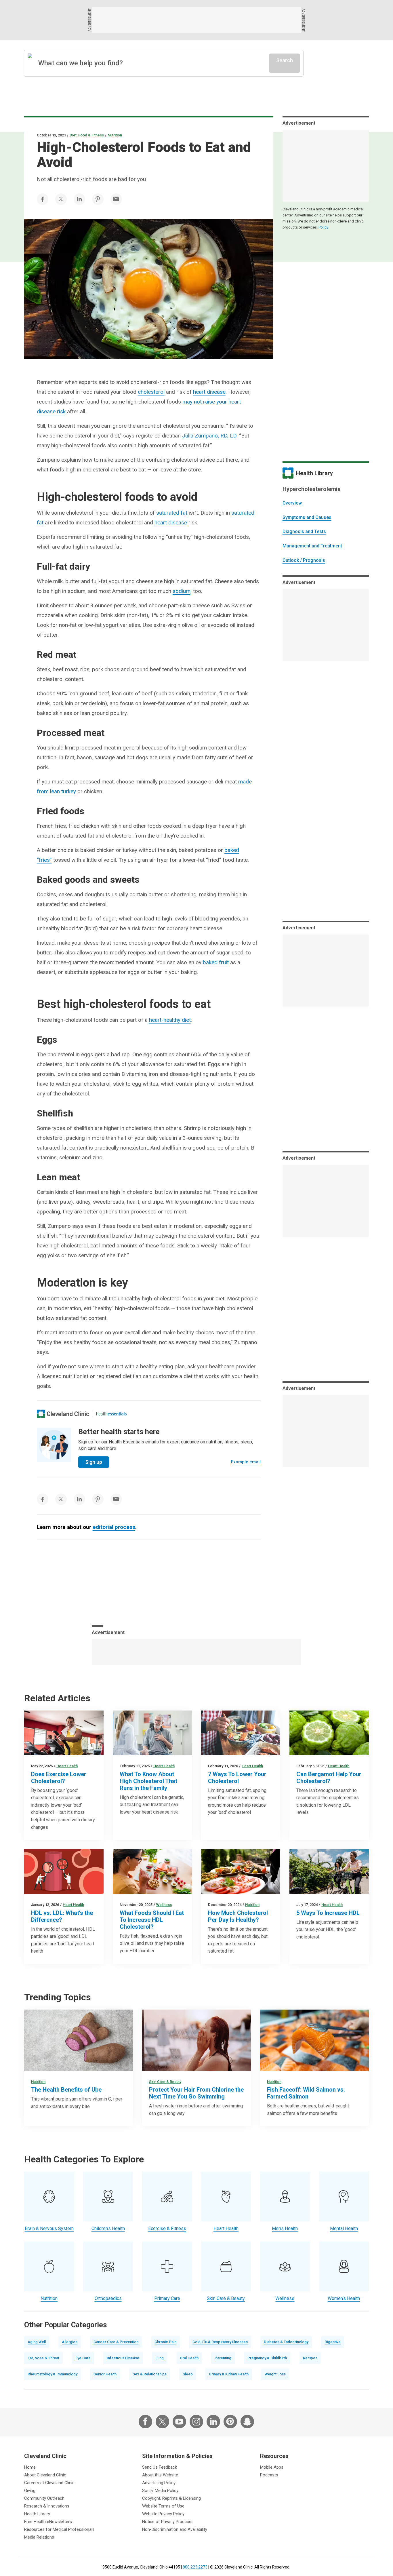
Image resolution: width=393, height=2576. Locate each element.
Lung (160, 2358)
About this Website (160, 2475)
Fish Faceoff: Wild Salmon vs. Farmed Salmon (306, 2093)
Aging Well (37, 2342)
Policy (323, 227)
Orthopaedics (108, 2298)
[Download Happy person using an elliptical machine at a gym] (64, 1733)
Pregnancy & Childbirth (267, 2358)
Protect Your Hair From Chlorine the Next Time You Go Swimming (196, 2093)
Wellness (164, 1905)
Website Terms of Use (163, 2506)
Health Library (37, 2514)
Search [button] (285, 60)
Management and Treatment (312, 546)
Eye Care (83, 2358)
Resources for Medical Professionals (59, 2529)
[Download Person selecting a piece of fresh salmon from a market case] (314, 2040)
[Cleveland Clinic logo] (63, 1414)
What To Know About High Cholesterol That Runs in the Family (148, 1781)
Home (30, 2467)
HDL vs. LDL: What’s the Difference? (62, 1916)
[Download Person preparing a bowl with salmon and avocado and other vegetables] (241, 1733)
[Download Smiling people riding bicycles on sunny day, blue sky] (329, 1872)
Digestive (333, 2342)
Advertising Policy (159, 2483)
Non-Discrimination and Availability (175, 2529)
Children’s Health (108, 2228)
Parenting (223, 2358)
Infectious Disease (123, 2358)
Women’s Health (344, 2298)
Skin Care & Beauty (165, 2082)
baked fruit (216, 962)
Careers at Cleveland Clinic (49, 2483)
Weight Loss (275, 2374)
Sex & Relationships (150, 2374)
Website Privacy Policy (163, 2514)
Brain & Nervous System (49, 2228)
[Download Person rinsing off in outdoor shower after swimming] (197, 2040)
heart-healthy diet (170, 1020)
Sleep (188, 2374)
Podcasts (269, 2475)
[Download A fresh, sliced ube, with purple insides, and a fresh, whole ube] (79, 2040)
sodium (182, 591)
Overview (292, 503)
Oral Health (189, 2358)
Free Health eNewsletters (48, 2522)
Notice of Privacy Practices (168, 2522)
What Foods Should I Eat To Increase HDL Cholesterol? (152, 1920)
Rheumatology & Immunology (53, 2374)
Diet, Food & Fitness (87, 135)
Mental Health (344, 2228)
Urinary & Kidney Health (229, 2374)
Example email (246, 1462)
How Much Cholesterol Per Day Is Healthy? (238, 1916)
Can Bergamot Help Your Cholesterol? (329, 1778)
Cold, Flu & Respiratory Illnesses (220, 2342)
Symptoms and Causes (307, 517)
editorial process (114, 1527)
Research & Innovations (47, 2506)
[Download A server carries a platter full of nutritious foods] (241, 1872)
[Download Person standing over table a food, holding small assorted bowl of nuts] (152, 1872)
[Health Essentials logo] (111, 1414)
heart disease (209, 392)
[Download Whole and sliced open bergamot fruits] (329, 1733)
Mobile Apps (272, 2467)
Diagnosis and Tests (304, 531)
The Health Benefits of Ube (66, 2090)
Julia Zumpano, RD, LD (209, 436)
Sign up (94, 1462)
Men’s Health (285, 2228)
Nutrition (115, 135)
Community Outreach (44, 2498)
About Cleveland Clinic (45, 2475)
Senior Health (105, 2374)
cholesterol (151, 392)
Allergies (70, 2342)
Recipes (310, 2358)
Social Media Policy (160, 2491)
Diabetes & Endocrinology (286, 2342)
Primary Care (167, 2298)
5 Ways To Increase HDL (328, 1913)
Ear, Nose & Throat (43, 2358)
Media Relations (39, 2537)
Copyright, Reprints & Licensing (171, 2498)
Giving (30, 2491)
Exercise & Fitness (167, 2228)
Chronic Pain (165, 2342)
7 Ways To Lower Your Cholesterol (237, 1778)
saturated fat (172, 513)
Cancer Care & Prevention (116, 2342)
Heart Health (67, 1766)
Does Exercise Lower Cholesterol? (59, 1778)
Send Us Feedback (160, 2467)
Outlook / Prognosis (304, 560)
